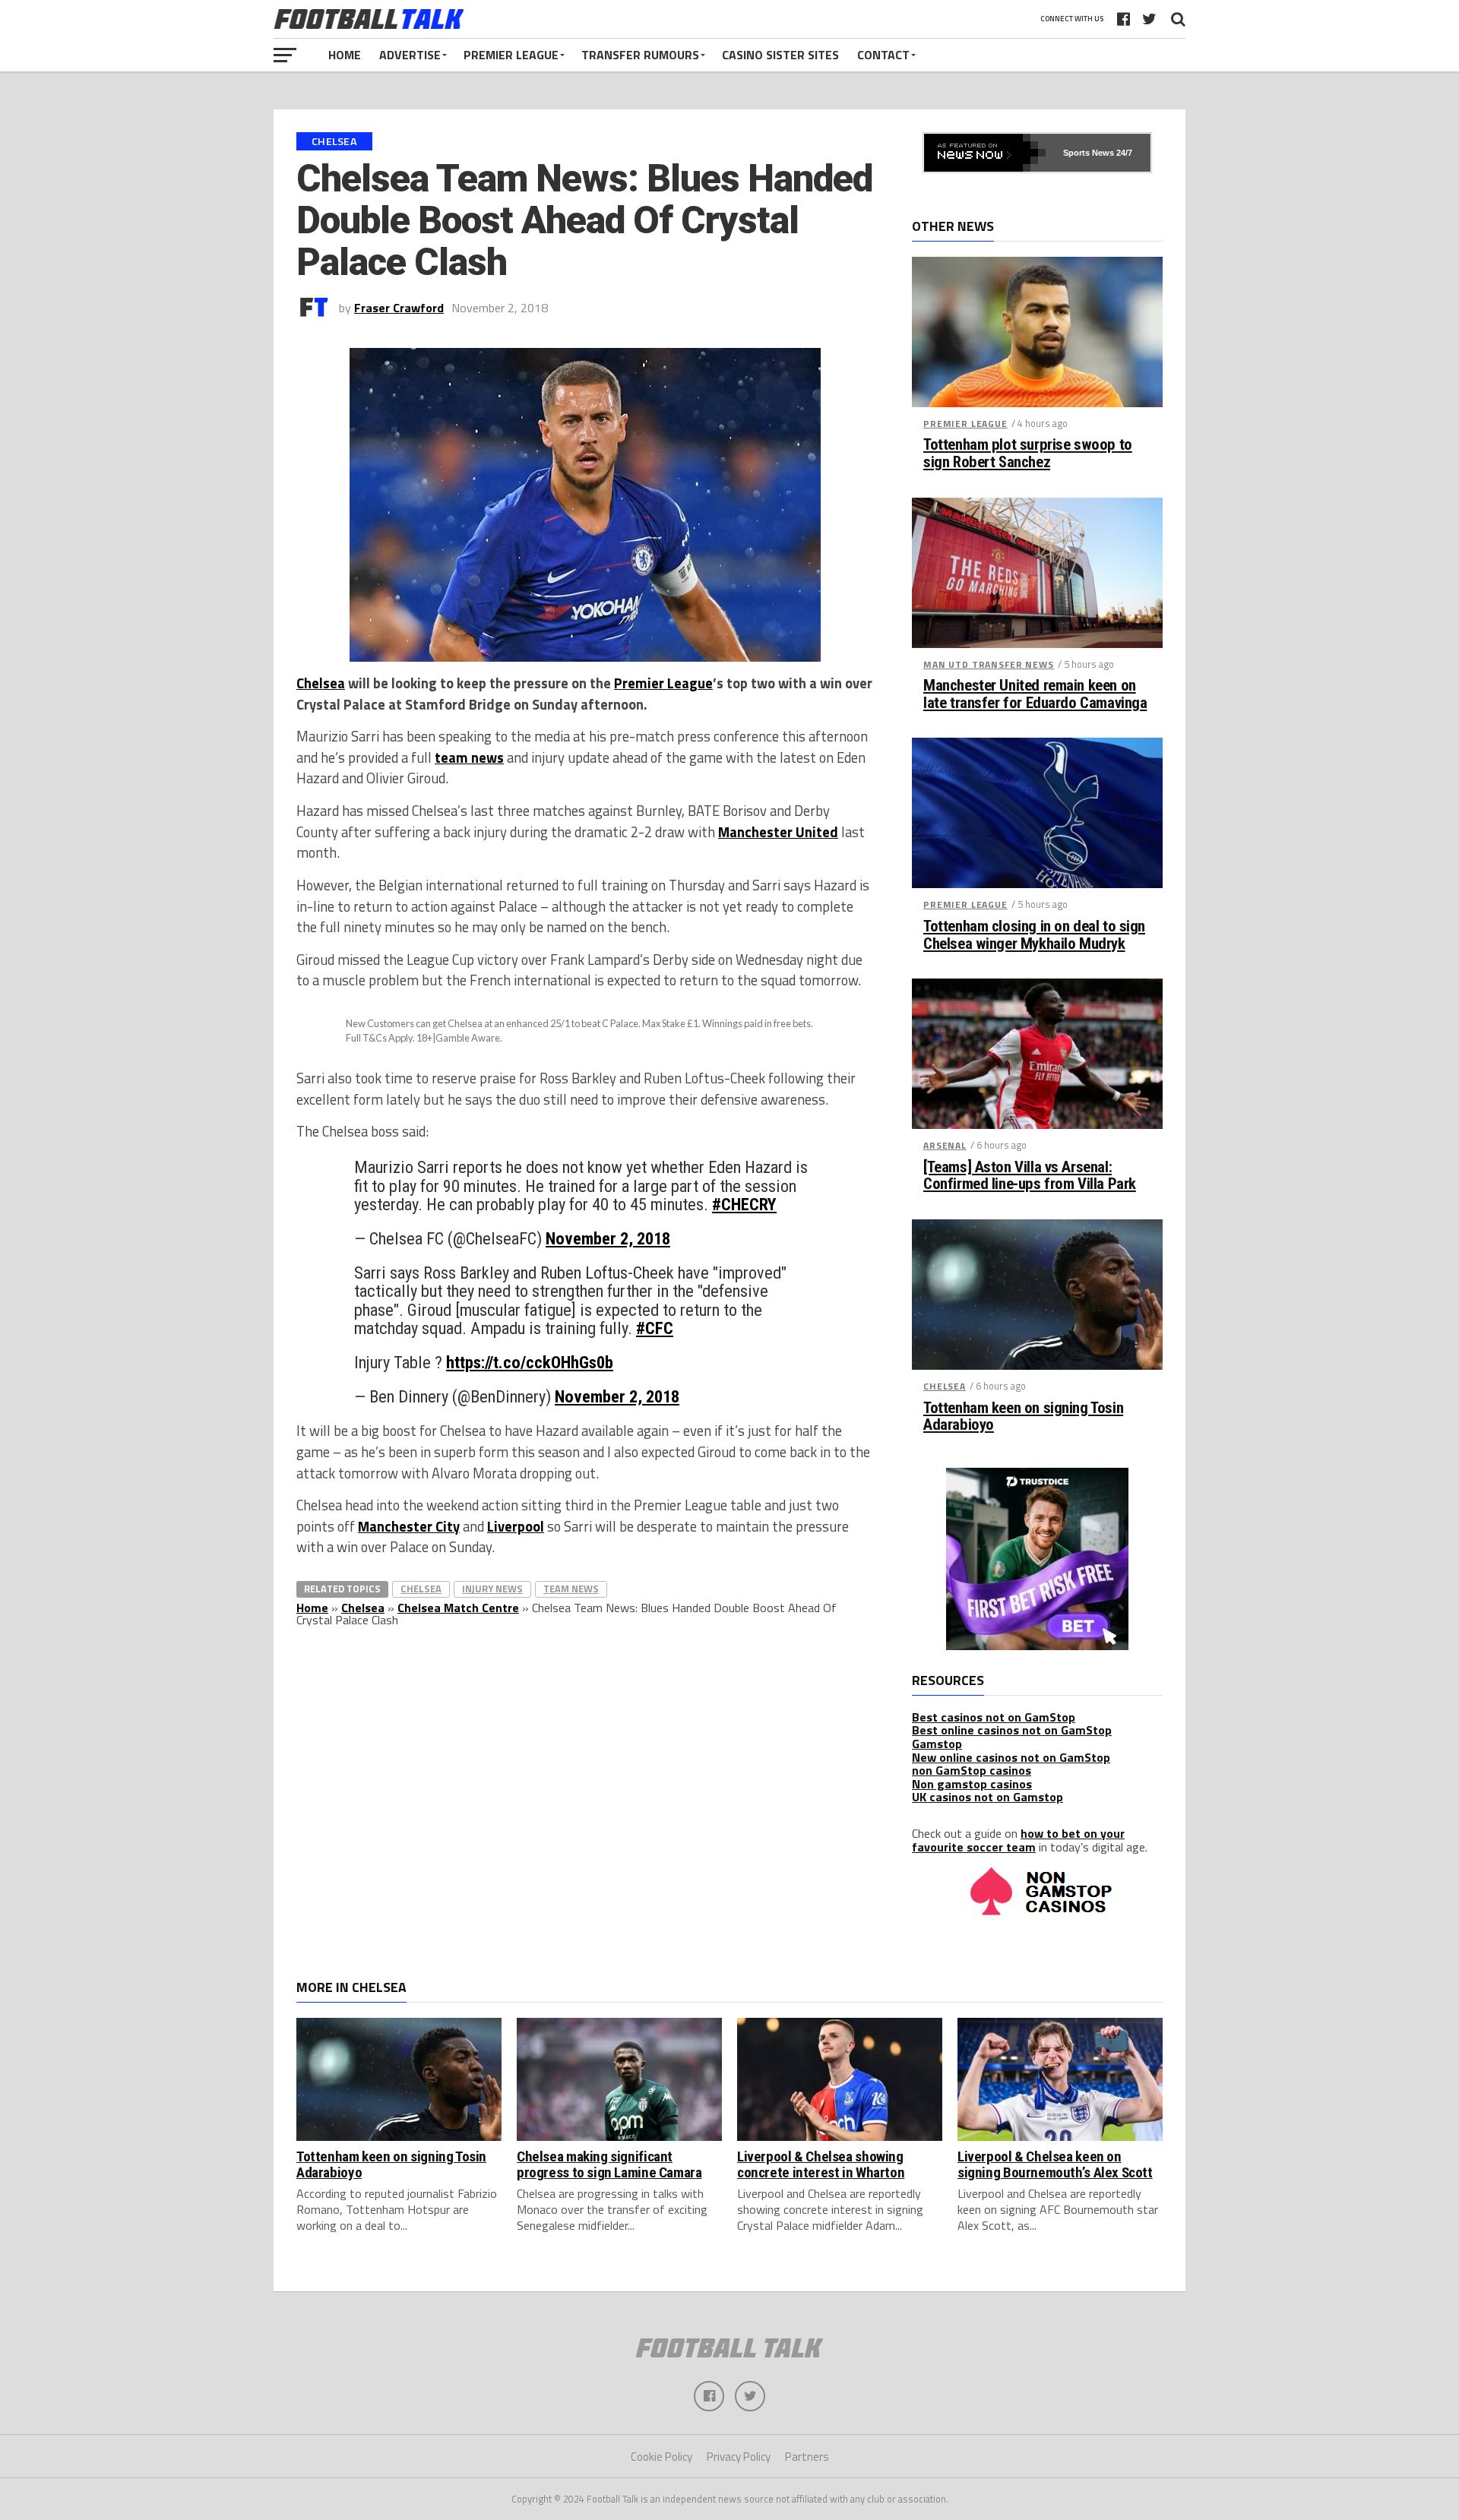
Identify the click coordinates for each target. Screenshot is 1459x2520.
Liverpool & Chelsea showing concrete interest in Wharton (821, 2164)
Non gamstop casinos (972, 1784)
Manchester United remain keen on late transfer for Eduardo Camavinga (1035, 694)
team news (469, 757)
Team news (571, 1589)
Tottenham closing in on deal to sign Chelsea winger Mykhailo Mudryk (1034, 935)
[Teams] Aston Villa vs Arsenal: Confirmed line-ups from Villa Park (1030, 1176)
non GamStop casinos (972, 1770)
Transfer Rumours (640, 55)
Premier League (511, 55)
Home (345, 55)
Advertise (410, 55)
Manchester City (409, 1526)
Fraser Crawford (399, 308)
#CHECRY (744, 1204)
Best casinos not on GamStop (994, 1717)
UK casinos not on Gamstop (987, 1797)
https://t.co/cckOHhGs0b (530, 1362)
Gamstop (937, 1744)
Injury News (492, 1589)
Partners (807, 2457)
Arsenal (945, 1145)
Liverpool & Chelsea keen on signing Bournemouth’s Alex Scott (1055, 2164)
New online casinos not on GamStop (1011, 1757)
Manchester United (778, 832)
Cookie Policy (661, 2457)
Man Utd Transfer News (989, 664)
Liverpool (516, 1526)
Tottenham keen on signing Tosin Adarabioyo (1023, 1417)
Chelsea (321, 683)
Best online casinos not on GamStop (1012, 1730)
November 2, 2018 (608, 1238)
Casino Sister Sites (780, 55)
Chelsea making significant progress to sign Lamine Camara (609, 2164)
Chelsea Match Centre (458, 1608)
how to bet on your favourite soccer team (1018, 1840)
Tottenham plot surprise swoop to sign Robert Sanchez (1028, 454)
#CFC (655, 1328)
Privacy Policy (739, 2457)
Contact (883, 55)
